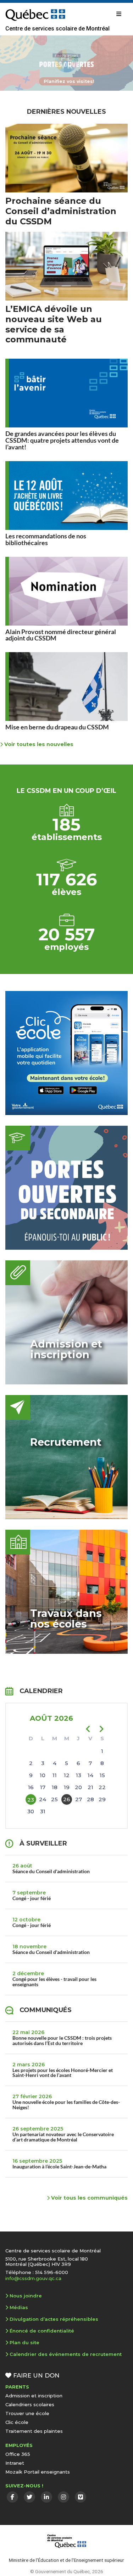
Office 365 (18, 2454)
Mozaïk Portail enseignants (38, 2472)
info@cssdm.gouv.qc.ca (33, 2278)
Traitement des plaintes (34, 2431)
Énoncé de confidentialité (42, 2331)
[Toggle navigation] (119, 14)
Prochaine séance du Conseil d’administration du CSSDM (61, 211)
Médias (19, 2307)
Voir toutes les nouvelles (38, 744)
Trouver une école (27, 2413)
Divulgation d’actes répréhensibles (54, 2319)
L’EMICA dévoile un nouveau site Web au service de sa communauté (54, 324)
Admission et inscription (34, 2396)
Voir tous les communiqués (89, 2198)
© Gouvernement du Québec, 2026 (67, 2571)
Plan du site (24, 2342)
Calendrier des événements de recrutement (66, 2354)
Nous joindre (26, 2296)
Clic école (17, 2422)
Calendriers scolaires (30, 2404)
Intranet (15, 2463)
